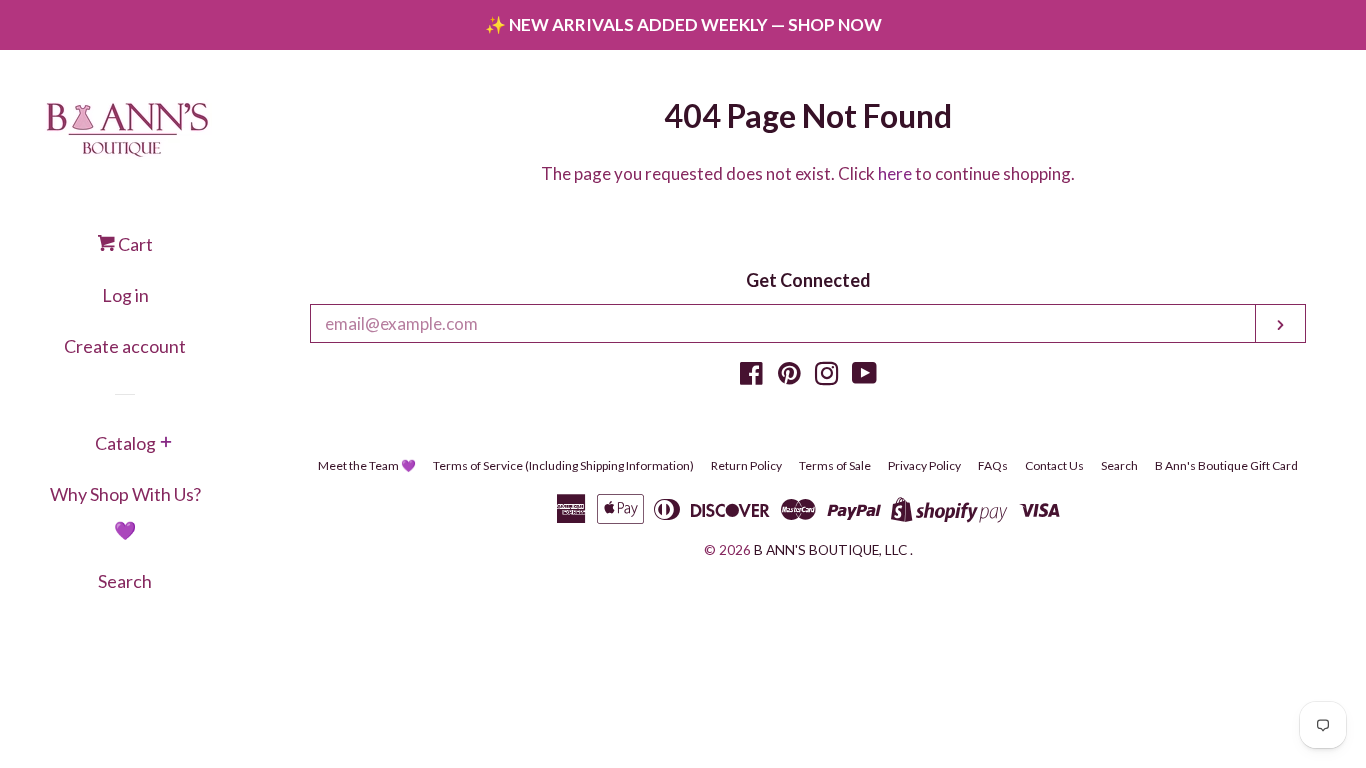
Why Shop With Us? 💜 (125, 512)
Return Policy (746, 465)
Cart (134, 244)
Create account (125, 346)
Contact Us (1054, 465)
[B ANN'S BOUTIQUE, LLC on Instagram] (827, 376)
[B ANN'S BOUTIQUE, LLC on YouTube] (864, 376)
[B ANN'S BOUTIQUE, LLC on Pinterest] (789, 376)
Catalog (125, 443)
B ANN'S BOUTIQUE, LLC (830, 550)
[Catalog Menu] (166, 444)
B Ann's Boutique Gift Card (1226, 465)
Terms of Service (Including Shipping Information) (563, 465)
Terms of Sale (835, 465)
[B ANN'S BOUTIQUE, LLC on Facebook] (751, 376)
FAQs (993, 465)
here (895, 173)
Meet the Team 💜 (367, 465)
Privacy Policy (924, 465)
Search (125, 581)
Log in (125, 295)
